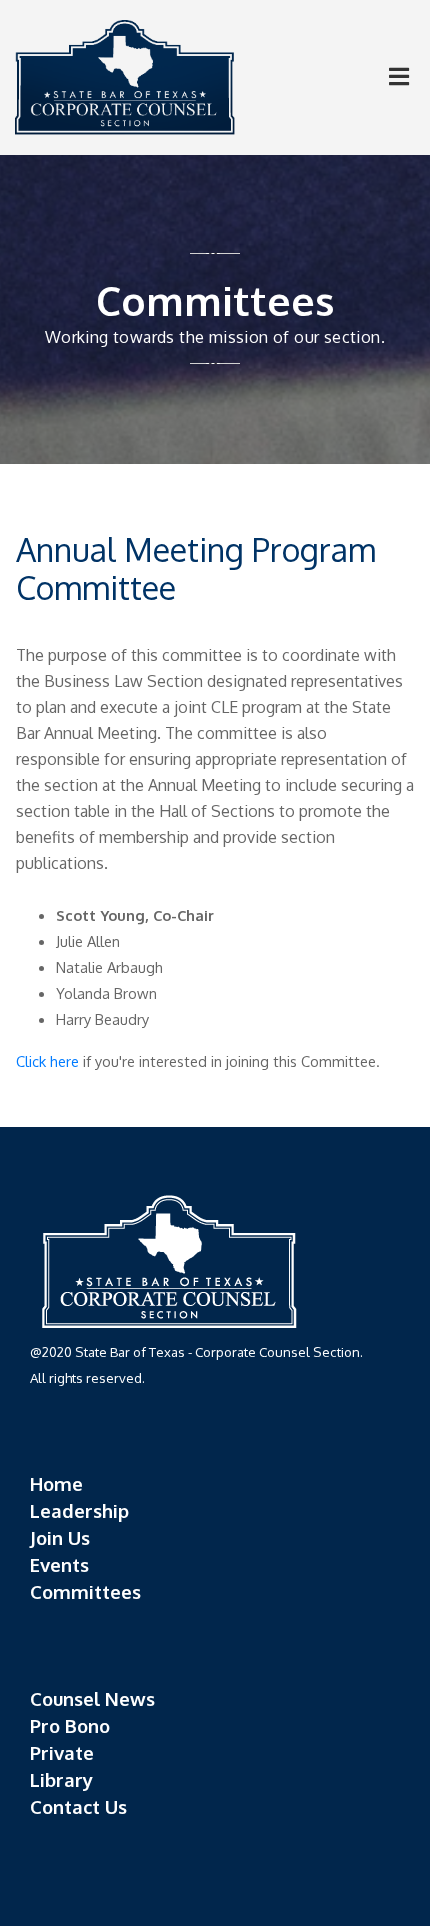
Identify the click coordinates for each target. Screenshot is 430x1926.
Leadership (79, 1510)
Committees (85, 1591)
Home (56, 1483)
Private (62, 1752)
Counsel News (92, 1698)
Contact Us (78, 1806)
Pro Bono (70, 1725)
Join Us (60, 1537)
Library (61, 1779)
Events (59, 1564)
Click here (47, 1061)
